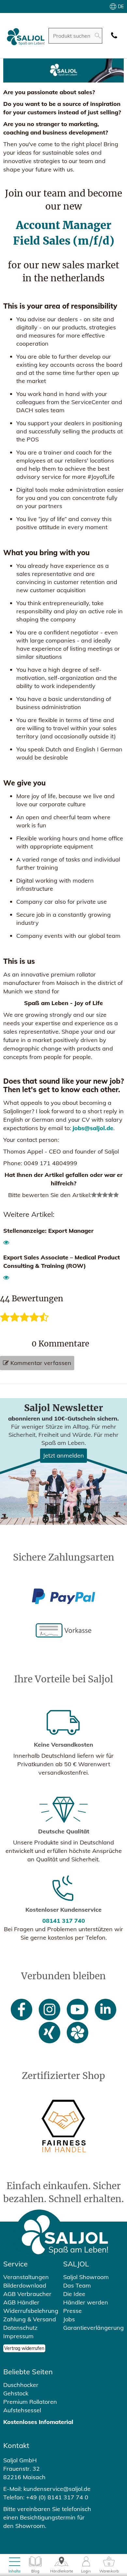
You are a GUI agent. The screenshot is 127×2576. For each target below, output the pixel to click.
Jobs (69, 2319)
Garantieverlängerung (93, 2328)
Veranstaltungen (26, 2277)
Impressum (18, 2336)
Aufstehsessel (22, 2410)
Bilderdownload (25, 2285)
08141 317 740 (64, 1921)
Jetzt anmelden (63, 1455)
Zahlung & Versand (30, 2319)
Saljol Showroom (86, 2277)
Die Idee (74, 2294)
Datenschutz (20, 2328)
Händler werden (86, 2302)
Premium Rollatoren (30, 2402)
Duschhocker (21, 2385)
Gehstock (16, 2393)
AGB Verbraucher (27, 2294)
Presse (72, 2311)
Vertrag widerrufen (24, 2348)
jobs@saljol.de (93, 1128)
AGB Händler (21, 2302)
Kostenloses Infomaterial (38, 2422)
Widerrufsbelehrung (31, 2311)
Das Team (77, 2285)
